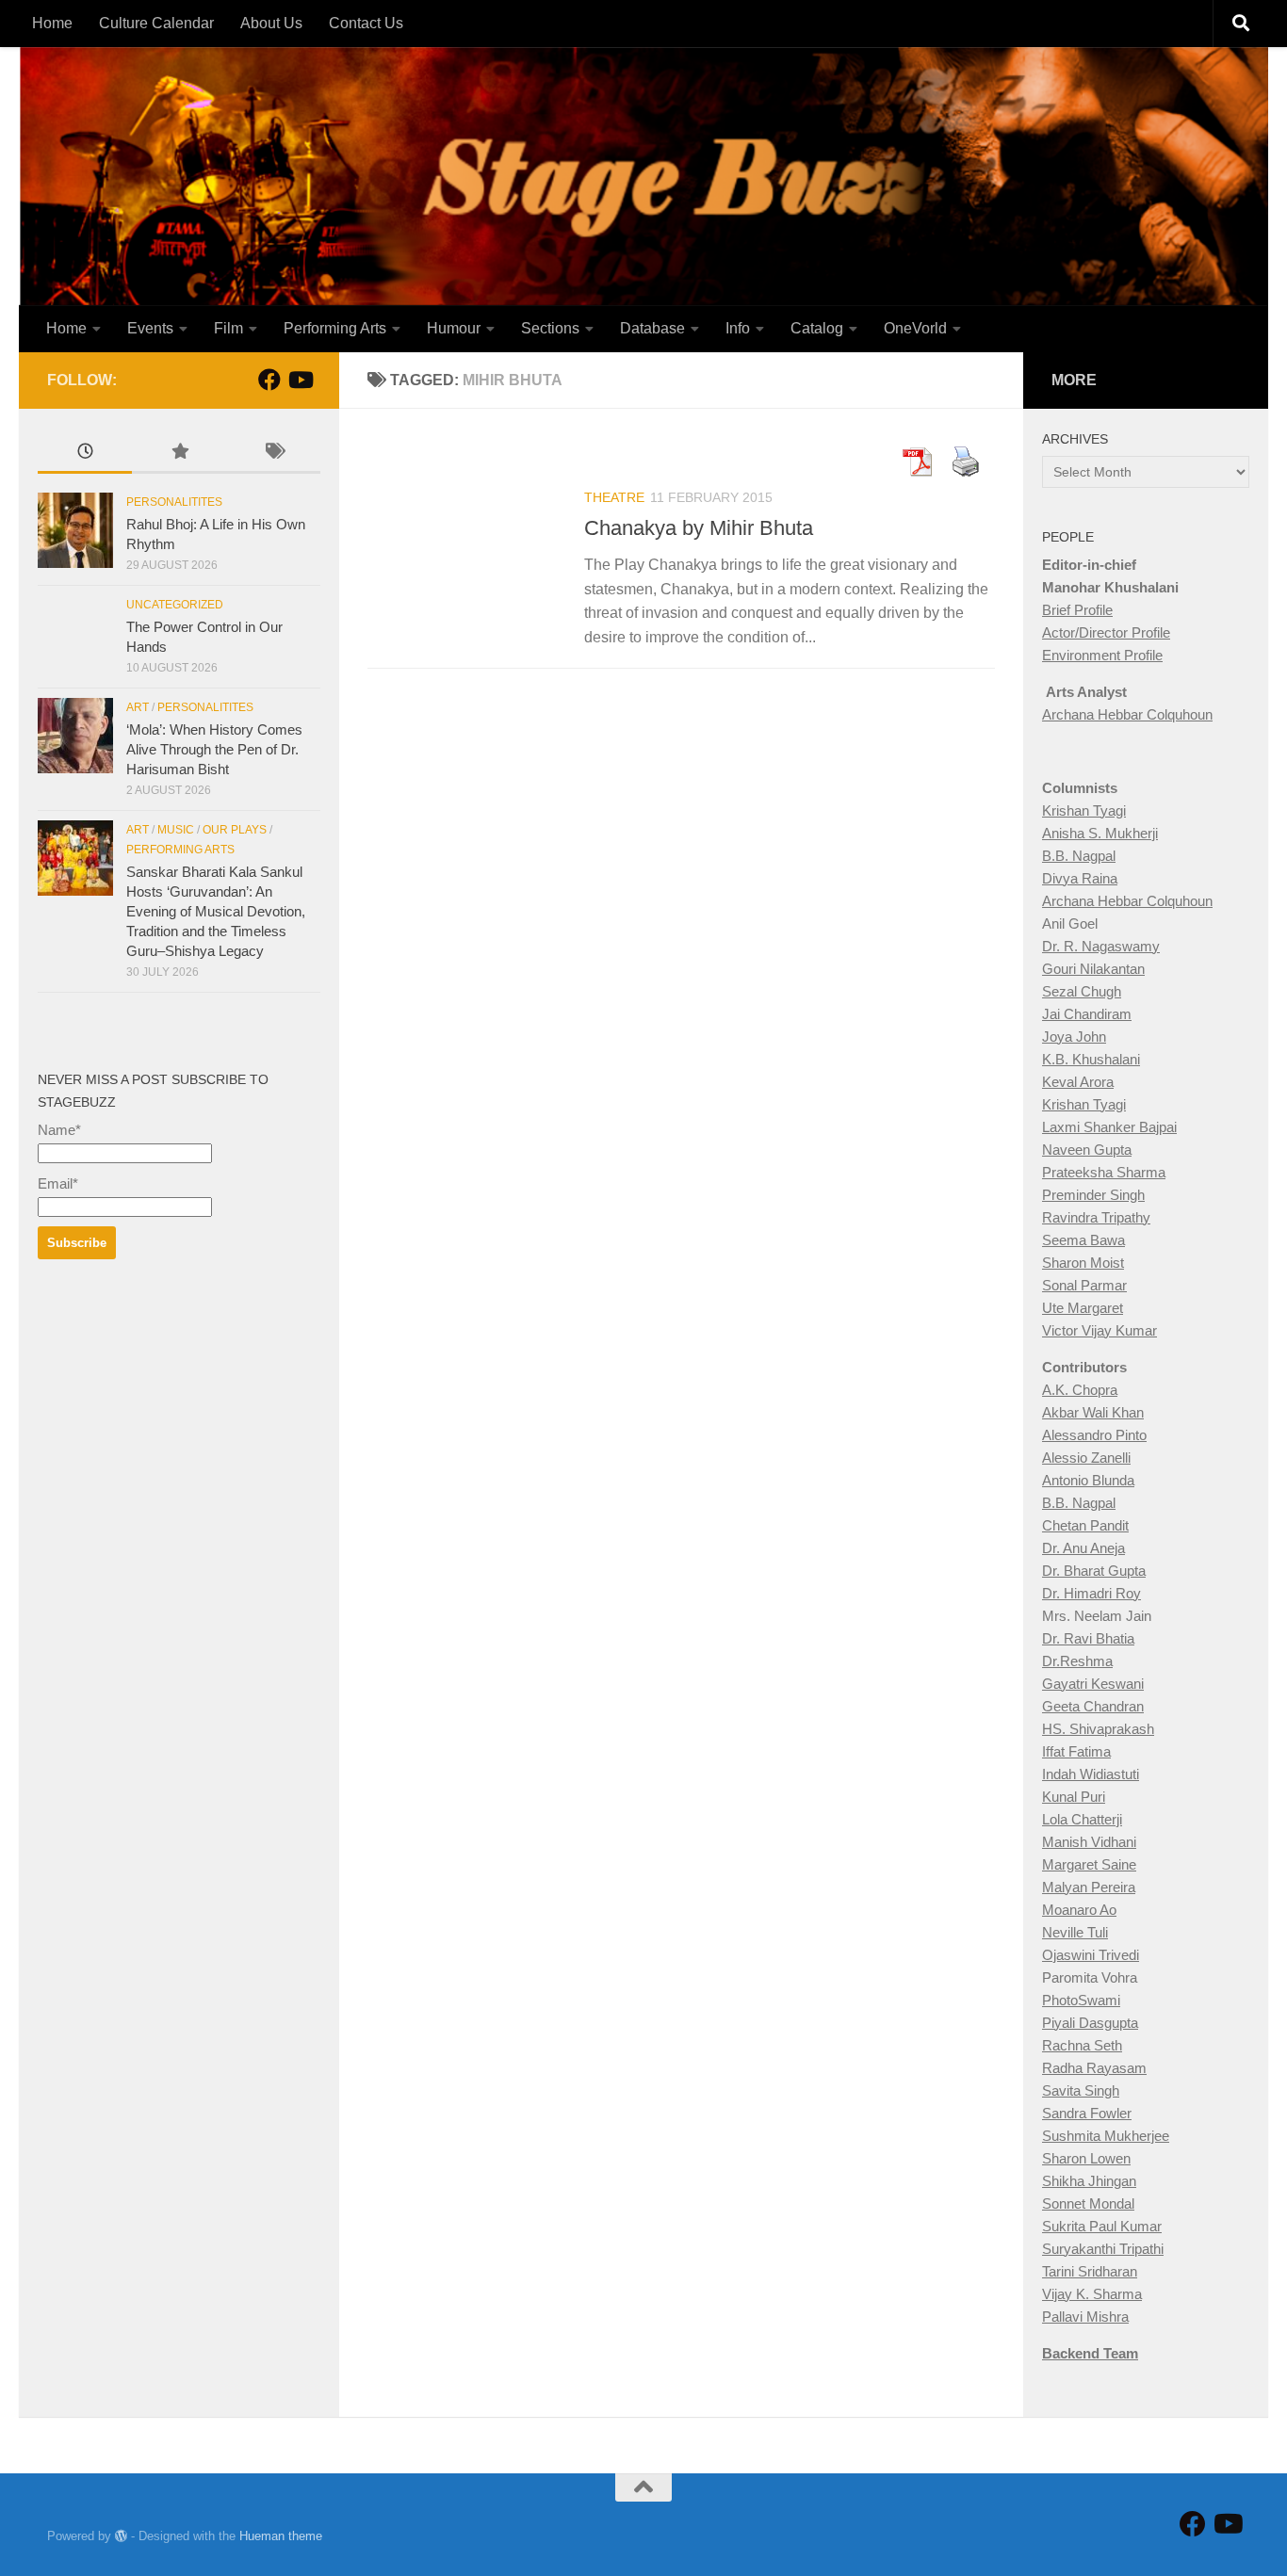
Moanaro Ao (1079, 1910)
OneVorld (915, 328)
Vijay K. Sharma (1092, 2294)
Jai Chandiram (1087, 1014)
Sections (550, 328)
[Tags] (273, 454)
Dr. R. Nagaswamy (1101, 946)
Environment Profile (1102, 655)
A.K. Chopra (1080, 1390)
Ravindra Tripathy (1096, 1217)
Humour (454, 328)
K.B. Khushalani (1091, 1059)
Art (138, 707)
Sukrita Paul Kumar (1102, 2226)
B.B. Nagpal (1079, 856)
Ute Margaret (1083, 1308)
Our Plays (235, 830)
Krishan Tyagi (1084, 810)
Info (738, 328)
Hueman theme (281, 2536)
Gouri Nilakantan (1093, 969)
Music (176, 830)
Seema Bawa (1083, 1240)
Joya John (1074, 1037)
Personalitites (174, 502)
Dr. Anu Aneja (1083, 1548)
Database (652, 328)
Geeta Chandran (1093, 1706)
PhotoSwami (1081, 2000)
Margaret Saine (1089, 1864)
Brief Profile (1077, 610)
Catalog (817, 328)
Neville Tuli (1075, 1932)
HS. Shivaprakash (1098, 1729)
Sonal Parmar (1084, 1285)
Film (228, 328)
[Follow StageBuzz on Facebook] (269, 380)
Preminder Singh (1093, 1195)
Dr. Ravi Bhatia (1088, 1638)
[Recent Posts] (85, 454)
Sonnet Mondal (1088, 2203)
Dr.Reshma (1077, 1661)
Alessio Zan (1078, 1458)
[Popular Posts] (179, 454)
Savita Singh (1081, 2090)
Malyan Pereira (1089, 1887)
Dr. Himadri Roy (1092, 1593)
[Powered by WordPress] (121, 2536)
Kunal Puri (1074, 1797)
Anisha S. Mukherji (1100, 833)
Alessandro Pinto (1094, 1435)
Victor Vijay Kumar (1100, 1330)
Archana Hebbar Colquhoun (1127, 714)
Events (150, 328)
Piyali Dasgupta (1090, 2023)
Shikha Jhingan (1089, 2181)
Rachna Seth (1082, 2045)
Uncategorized (175, 605)
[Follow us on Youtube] (300, 380)
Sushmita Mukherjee (1106, 2136)
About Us (271, 23)
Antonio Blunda (1088, 1480)
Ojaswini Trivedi (1091, 1955)
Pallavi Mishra (1085, 2317)
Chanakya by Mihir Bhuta (699, 528)
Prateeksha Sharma (1104, 1172)
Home (52, 23)
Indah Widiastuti (1091, 1774)
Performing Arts (335, 328)
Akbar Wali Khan (1093, 1412)
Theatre (614, 497)
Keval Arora (1078, 1082)
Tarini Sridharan (1090, 2271)
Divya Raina (1080, 878)
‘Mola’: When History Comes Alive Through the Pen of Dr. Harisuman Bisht (214, 749)
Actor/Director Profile (1106, 632)
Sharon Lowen (1086, 2158)
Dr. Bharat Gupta (1094, 1571)
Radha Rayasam (1094, 2068)
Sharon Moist (1083, 1263)
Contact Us (366, 23)
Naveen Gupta (1087, 1150)
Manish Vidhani (1089, 1842)
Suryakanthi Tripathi (1103, 2249)
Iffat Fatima (1076, 1751)
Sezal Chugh (1082, 991)
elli (1123, 1458)
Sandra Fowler (1087, 2113)
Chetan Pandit (1085, 1525)
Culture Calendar (156, 23)
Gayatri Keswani (1093, 1684)
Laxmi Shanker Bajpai (1109, 1127)
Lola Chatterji (1082, 1819)
